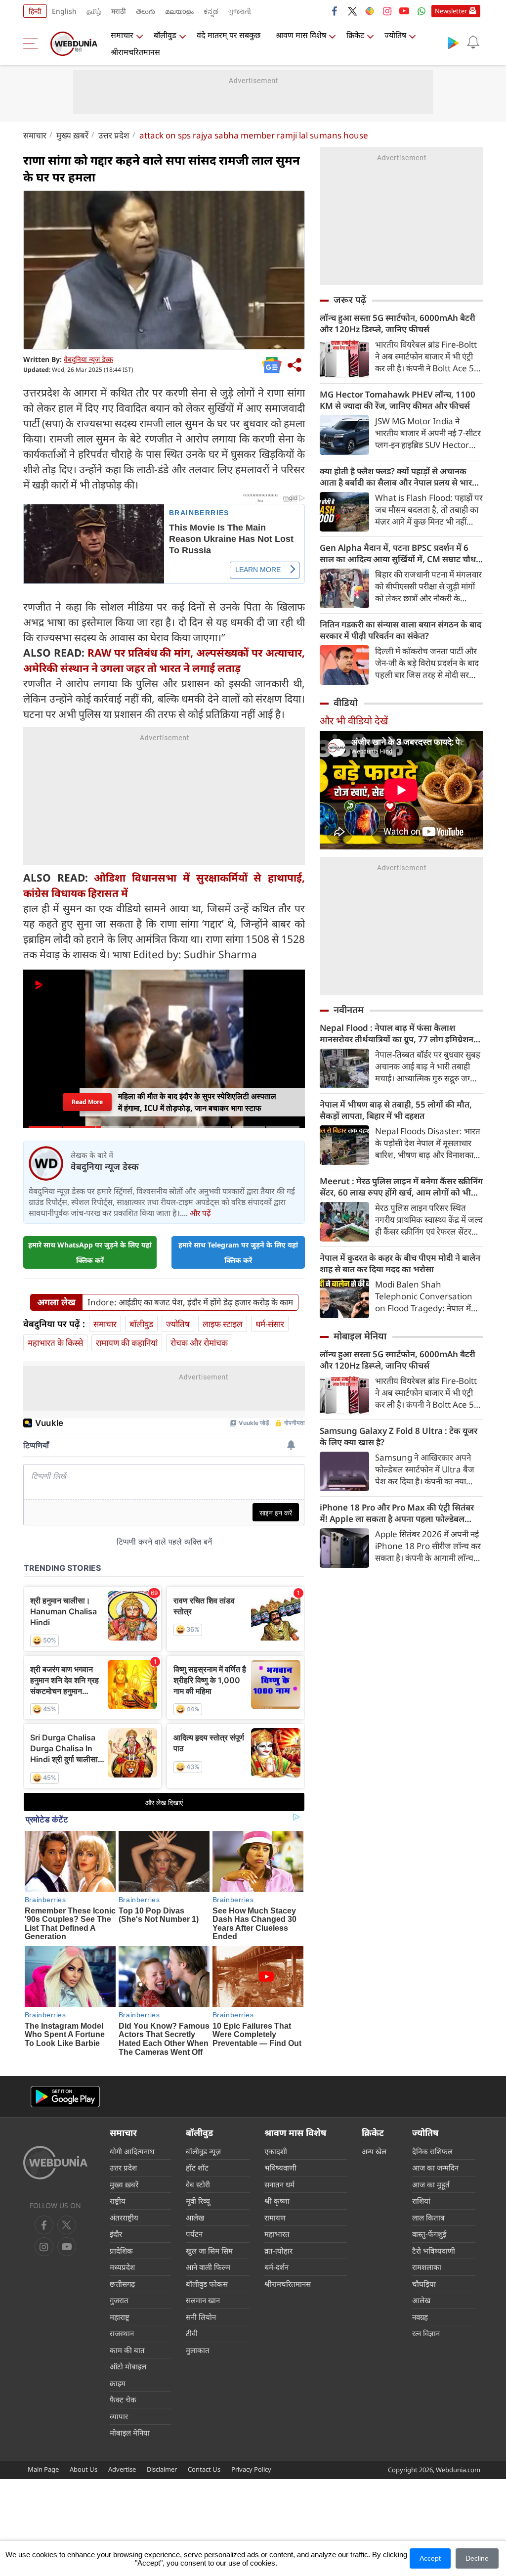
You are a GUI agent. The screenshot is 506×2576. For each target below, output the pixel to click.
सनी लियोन (201, 2317)
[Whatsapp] (422, 11)
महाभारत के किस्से (55, 1343)
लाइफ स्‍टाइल (223, 1324)
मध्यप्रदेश (122, 2267)
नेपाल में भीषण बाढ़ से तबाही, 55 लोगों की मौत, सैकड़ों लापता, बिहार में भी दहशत (396, 1110)
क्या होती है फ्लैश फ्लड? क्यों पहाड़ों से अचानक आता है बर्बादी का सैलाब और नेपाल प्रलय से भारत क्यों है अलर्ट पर (398, 477)
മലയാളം (179, 11)
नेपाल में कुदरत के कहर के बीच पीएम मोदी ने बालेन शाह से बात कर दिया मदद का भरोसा (400, 1263)
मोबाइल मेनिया (360, 1336)
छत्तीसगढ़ (122, 2284)
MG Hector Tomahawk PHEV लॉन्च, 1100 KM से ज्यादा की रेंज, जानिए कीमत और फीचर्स (398, 400)
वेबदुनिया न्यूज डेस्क (88, 359)
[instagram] (387, 11)
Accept (430, 2558)
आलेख (195, 2218)
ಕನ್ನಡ (211, 11)
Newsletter (451, 11)
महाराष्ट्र (120, 2317)
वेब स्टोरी (198, 2184)
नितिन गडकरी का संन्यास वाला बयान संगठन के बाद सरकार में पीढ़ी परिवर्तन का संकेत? (401, 630)
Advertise (122, 2469)
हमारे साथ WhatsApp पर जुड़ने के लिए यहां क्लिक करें (90, 1252)
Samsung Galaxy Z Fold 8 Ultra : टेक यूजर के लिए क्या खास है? (399, 1436)
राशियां (421, 2201)
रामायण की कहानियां (127, 1343)
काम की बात (127, 2350)
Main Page (43, 2469)
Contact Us (204, 2469)
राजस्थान (122, 2333)
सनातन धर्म (279, 2184)
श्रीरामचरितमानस (135, 52)
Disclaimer (162, 2469)
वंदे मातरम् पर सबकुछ (229, 35)
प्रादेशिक (121, 2251)
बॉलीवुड (165, 35)
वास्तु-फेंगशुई (429, 2234)
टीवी (192, 2333)
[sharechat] (370, 11)
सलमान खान (203, 2300)
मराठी (119, 11)
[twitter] (352, 11)
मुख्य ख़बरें (72, 135)
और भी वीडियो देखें (354, 721)
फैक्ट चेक (123, 2399)
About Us (84, 2469)
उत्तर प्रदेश (114, 135)
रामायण (275, 2218)
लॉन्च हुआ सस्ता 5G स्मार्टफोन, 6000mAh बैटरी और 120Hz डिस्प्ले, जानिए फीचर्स (398, 323)
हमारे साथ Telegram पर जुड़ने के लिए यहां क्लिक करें (238, 1252)
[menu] (33, 44)
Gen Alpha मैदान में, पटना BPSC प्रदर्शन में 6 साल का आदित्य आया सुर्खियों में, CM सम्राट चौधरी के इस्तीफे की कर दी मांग (401, 553)
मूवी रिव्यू (198, 2201)
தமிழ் (94, 11)
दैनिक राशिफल (432, 2151)
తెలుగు (146, 11)
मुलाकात (198, 2350)
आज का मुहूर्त (431, 2184)
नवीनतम (349, 1010)
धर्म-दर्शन (276, 2267)
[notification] (473, 43)
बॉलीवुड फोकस (207, 2284)
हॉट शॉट (197, 2168)
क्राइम (118, 2383)
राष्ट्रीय (118, 2201)
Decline (477, 2558)
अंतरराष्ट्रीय (124, 2218)
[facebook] (335, 11)
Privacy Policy (251, 2469)
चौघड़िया (424, 2284)
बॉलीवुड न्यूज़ (203, 2151)
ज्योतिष (395, 35)
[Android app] (65, 2097)
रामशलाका (427, 2267)
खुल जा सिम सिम (209, 2251)
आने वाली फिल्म (208, 2267)
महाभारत (277, 2234)
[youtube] (404, 11)
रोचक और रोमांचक (199, 1343)
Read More (87, 1102)
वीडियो (346, 703)
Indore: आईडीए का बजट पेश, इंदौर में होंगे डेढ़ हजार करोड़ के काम (190, 1302)
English (64, 11)
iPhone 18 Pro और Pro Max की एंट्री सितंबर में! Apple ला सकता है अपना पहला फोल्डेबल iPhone (397, 1513)
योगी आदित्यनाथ (132, 2151)
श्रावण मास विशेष (301, 35)
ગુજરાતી (240, 11)
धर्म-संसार (270, 1324)
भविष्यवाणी (280, 2168)
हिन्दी (35, 11)
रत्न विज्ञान (426, 2333)
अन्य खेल (374, 2151)
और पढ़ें (200, 1213)
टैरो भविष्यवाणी (434, 2251)
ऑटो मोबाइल (128, 2366)
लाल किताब (428, 2218)
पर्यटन (194, 2234)
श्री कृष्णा (277, 2201)
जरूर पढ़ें (350, 300)
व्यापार (119, 2416)
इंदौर (116, 2234)
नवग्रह (420, 2317)
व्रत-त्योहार (278, 2251)
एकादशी (276, 2151)
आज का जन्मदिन (435, 2168)
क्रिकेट (355, 35)
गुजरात (119, 2300)
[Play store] (453, 43)
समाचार (122, 35)
